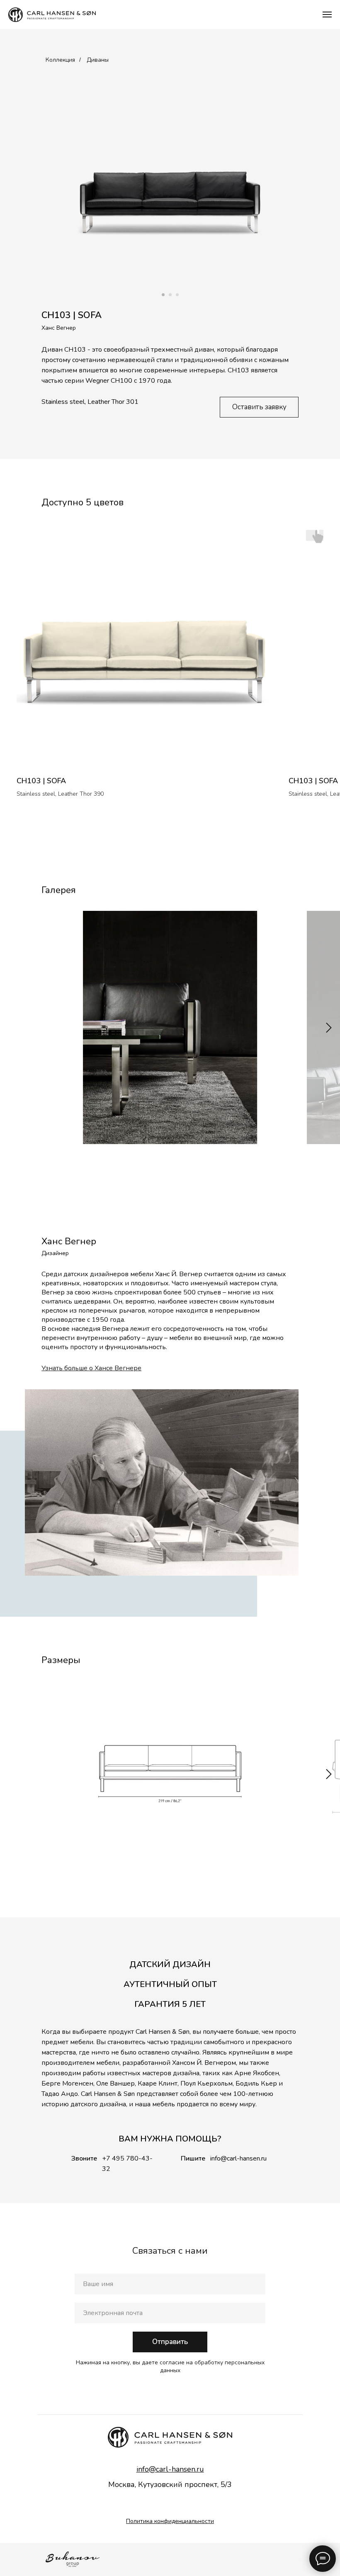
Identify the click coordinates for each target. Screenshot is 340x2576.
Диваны (98, 60)
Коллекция (60, 60)
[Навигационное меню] (327, 14)
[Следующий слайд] (329, 1027)
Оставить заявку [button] (259, 407)
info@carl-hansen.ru (238, 2158)
